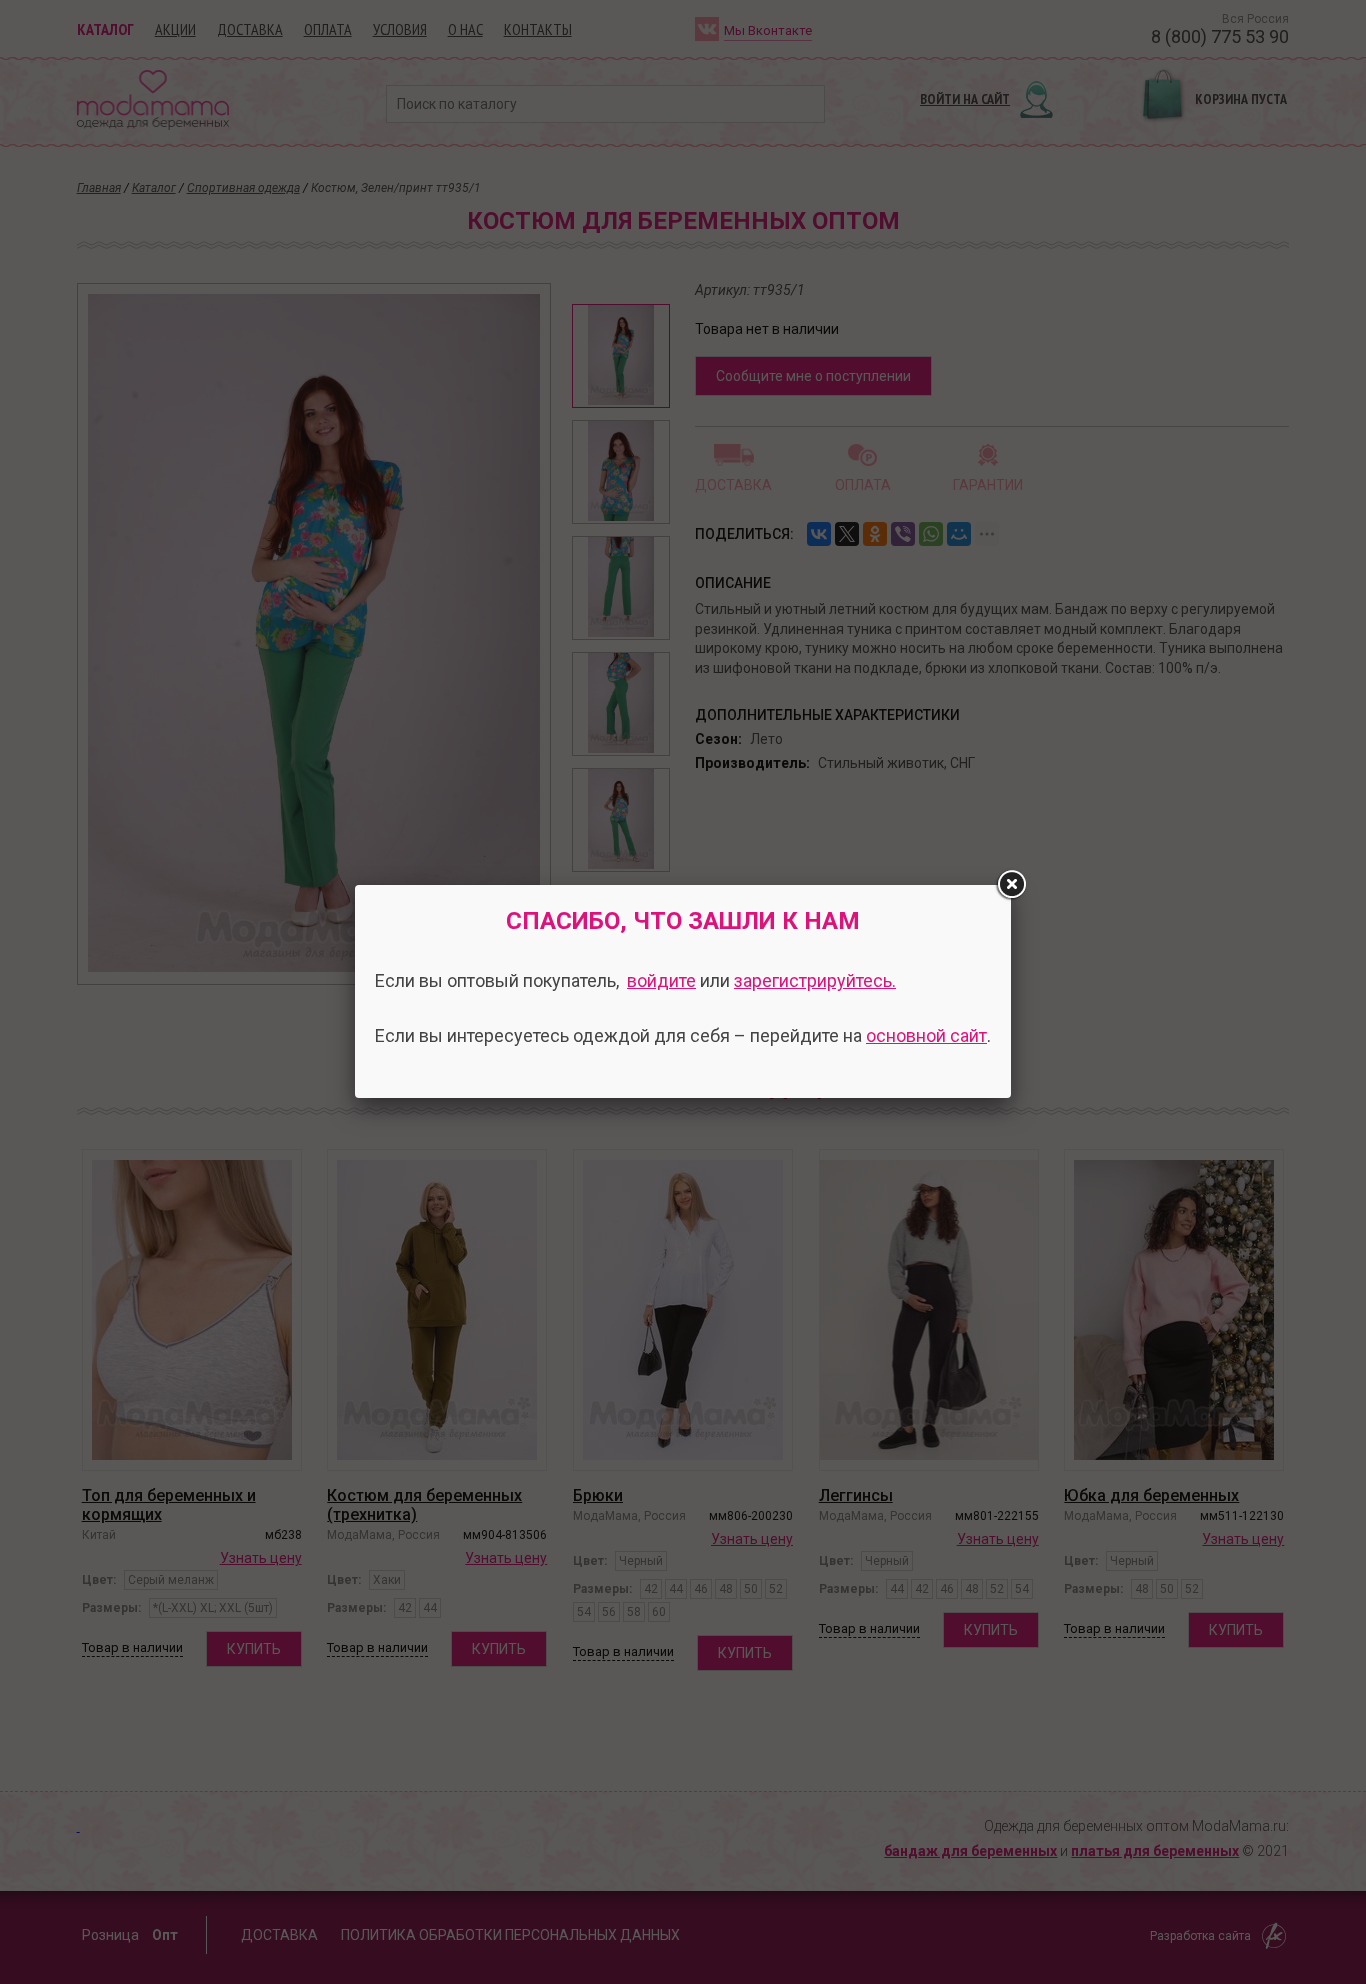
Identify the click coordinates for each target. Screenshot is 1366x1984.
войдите (661, 980)
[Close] (1011, 885)
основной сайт (926, 1035)
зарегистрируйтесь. (815, 980)
